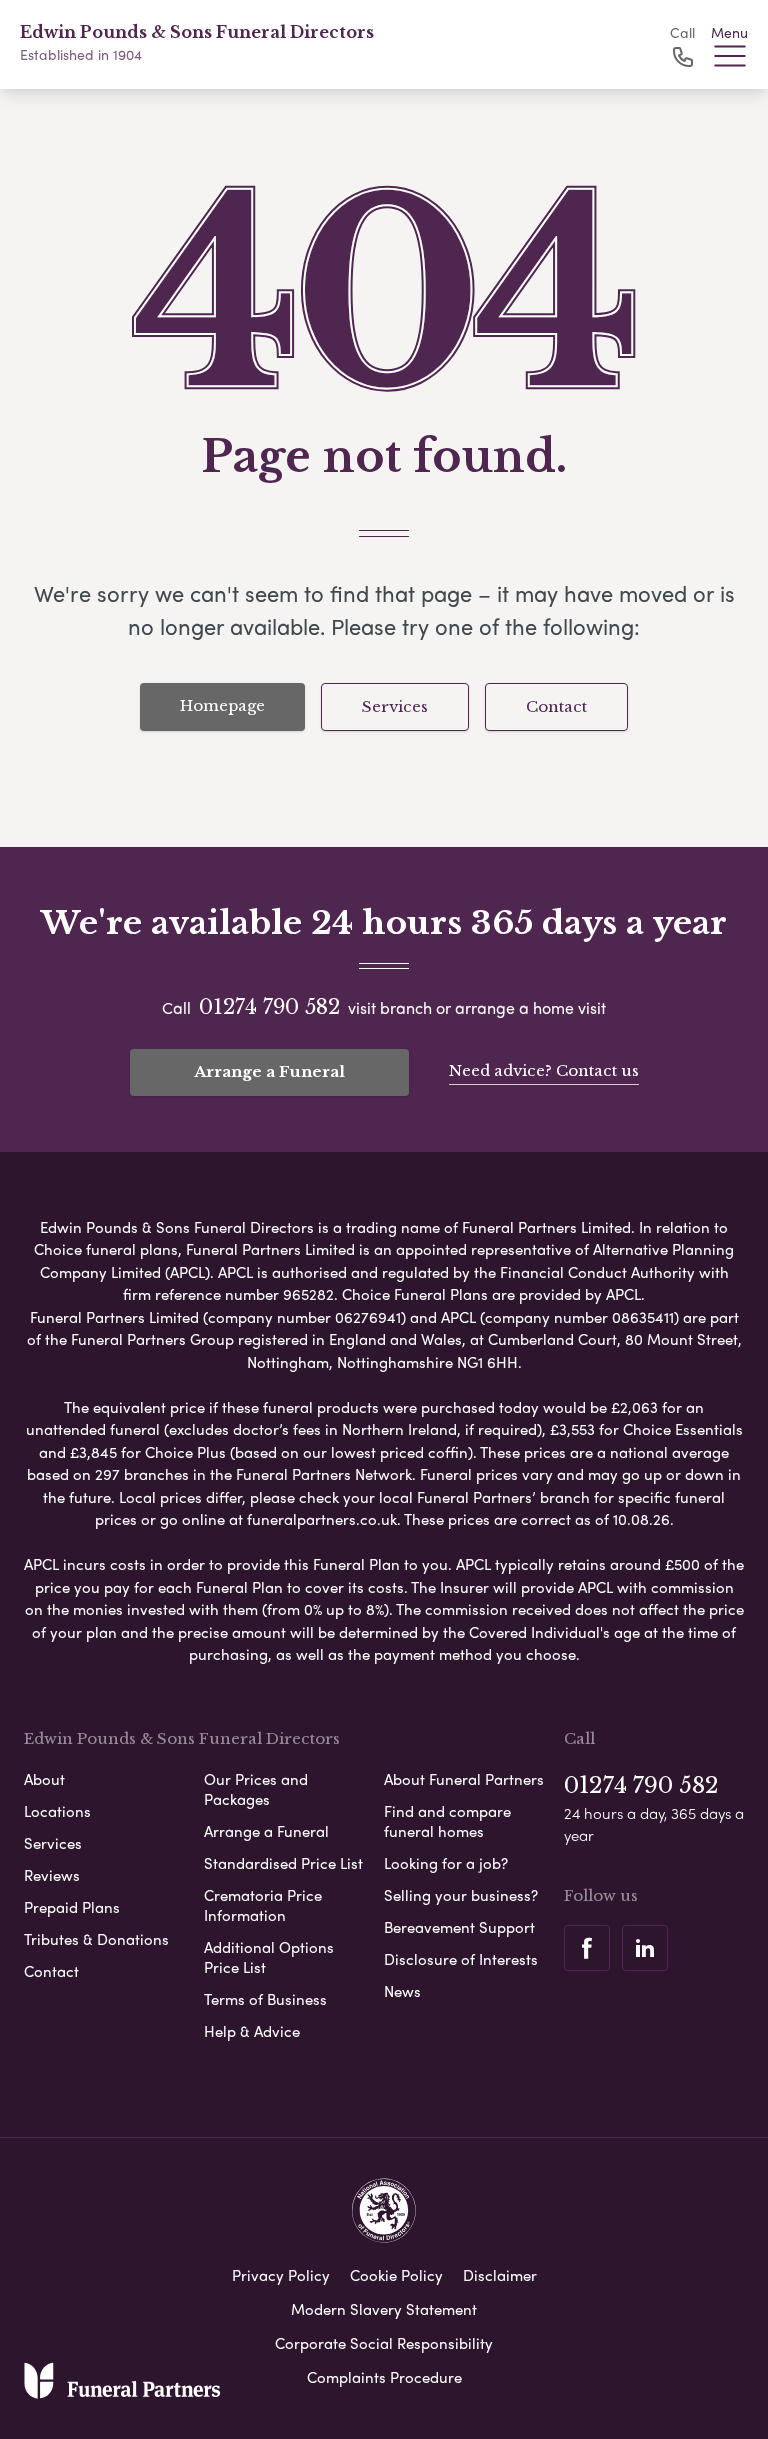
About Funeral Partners (464, 1779)
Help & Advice (252, 2031)
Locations (57, 1811)
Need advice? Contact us (544, 1070)
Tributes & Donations (96, 1939)
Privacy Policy (281, 2275)
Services (395, 706)
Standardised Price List (283, 1863)
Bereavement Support (459, 1927)
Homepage (222, 705)
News (402, 1991)
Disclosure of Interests (461, 1959)
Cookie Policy (396, 2275)
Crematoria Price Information (263, 1905)
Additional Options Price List (269, 1957)
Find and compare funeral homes (447, 1821)
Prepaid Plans (72, 1907)
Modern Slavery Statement (384, 2309)
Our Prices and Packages (256, 1789)
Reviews (52, 1875)
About (44, 1779)
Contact (556, 706)
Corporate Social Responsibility (384, 2343)
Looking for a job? (446, 1863)
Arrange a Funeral (269, 1071)
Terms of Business (265, 1999)
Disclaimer (500, 2275)
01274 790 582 (269, 1007)
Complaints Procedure (384, 2377)
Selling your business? (461, 1895)
